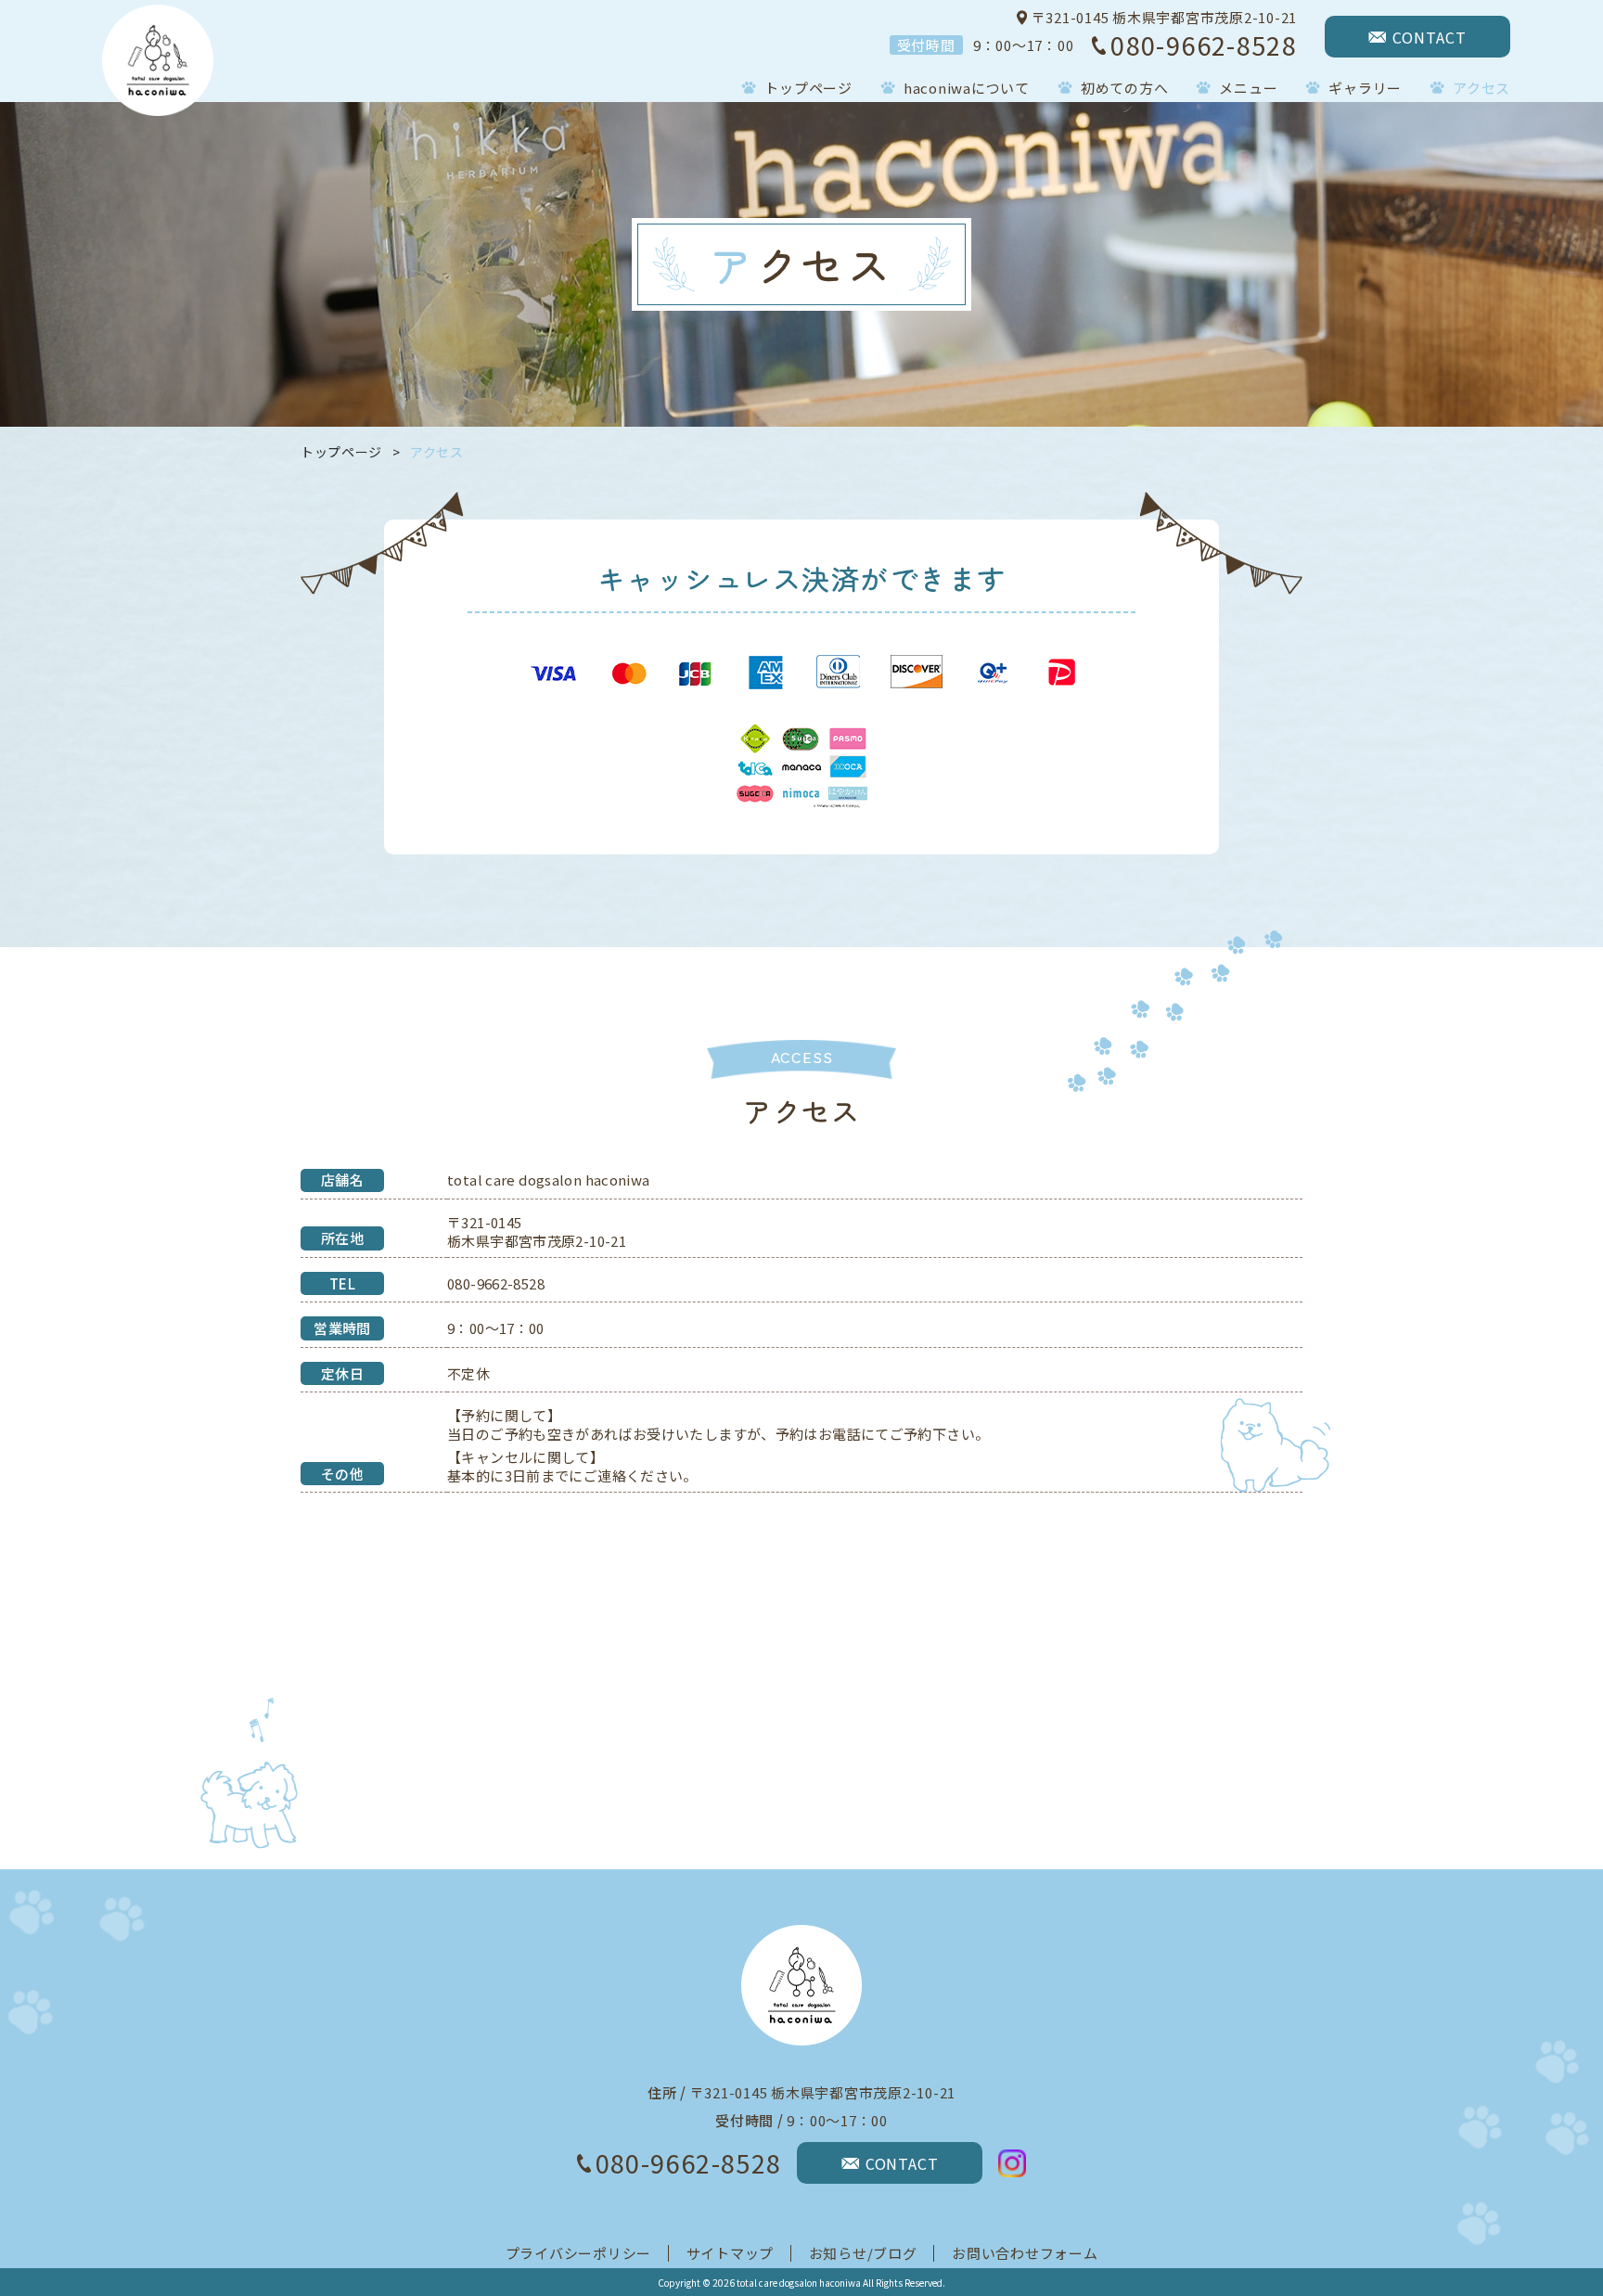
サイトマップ (731, 2253)
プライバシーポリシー (579, 2253)
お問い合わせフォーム (1025, 2253)
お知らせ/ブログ (863, 2253)
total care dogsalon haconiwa (799, 2283)
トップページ (341, 452)
